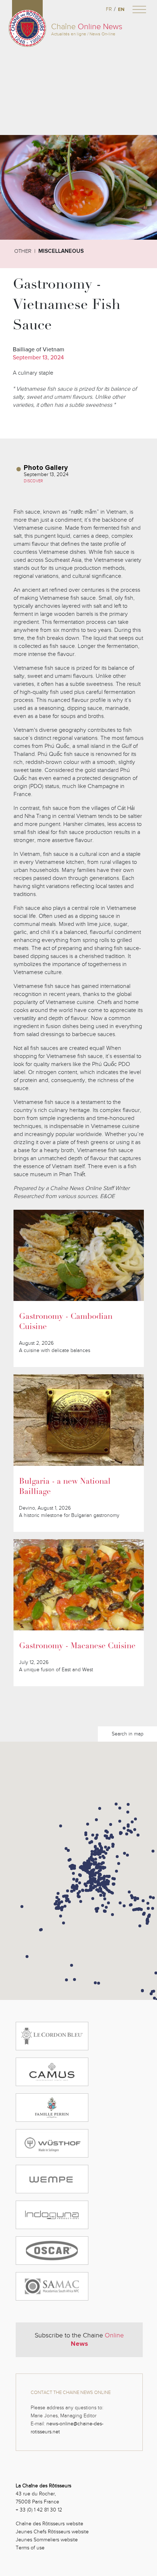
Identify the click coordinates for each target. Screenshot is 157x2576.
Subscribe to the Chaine (79, 2340)
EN (121, 9)
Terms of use (30, 2548)
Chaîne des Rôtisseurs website (49, 2524)
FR (109, 9)
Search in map (128, 1734)
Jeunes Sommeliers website (47, 2540)
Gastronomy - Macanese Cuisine (77, 1646)
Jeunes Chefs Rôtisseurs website (52, 2532)
